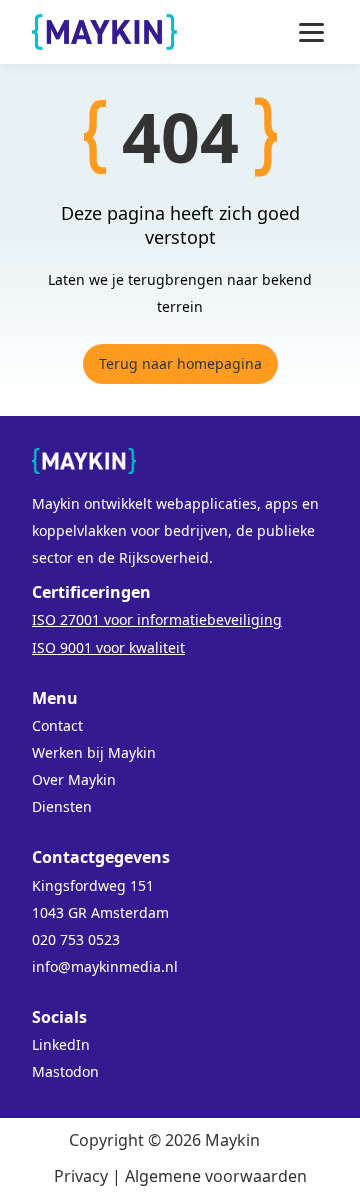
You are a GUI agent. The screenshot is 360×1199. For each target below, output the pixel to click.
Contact (57, 725)
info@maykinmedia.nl (105, 966)
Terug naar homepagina (180, 363)
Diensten (62, 806)
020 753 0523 (76, 939)
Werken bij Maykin (94, 752)
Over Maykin (74, 779)
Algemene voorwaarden (216, 1176)
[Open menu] (311, 32)
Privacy (81, 1176)
